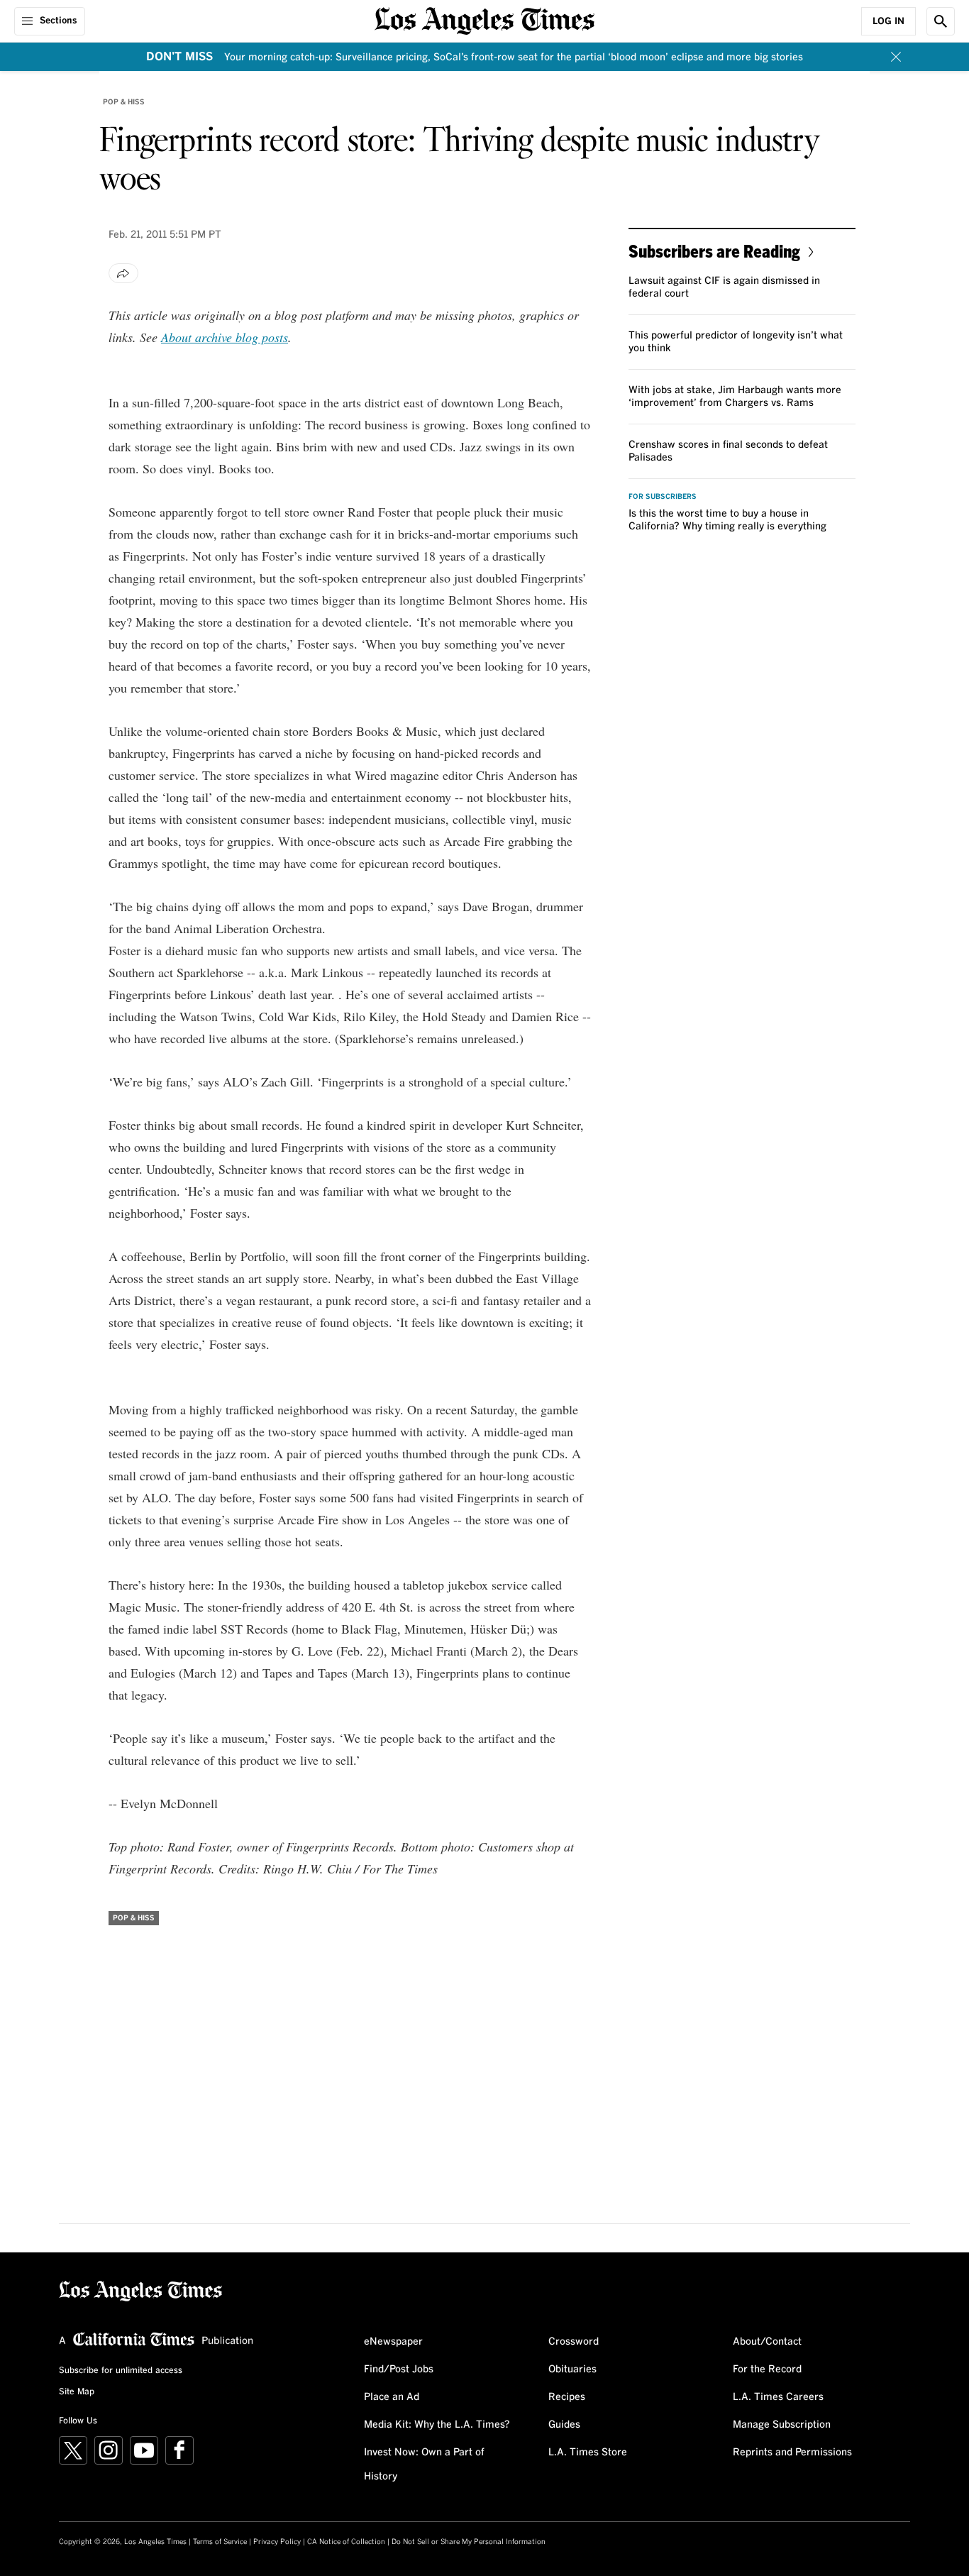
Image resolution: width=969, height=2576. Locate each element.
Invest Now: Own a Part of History (424, 2465)
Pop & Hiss (124, 102)
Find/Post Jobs (399, 2369)
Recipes (567, 2397)
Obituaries (572, 2369)
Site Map (77, 2392)
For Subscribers (663, 497)
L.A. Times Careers (778, 2397)
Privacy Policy (277, 2542)
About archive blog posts (225, 337)
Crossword (574, 2342)
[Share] (123, 273)
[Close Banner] (896, 57)
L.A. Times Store (588, 2453)
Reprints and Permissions (792, 2453)
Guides (564, 2425)
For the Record (767, 2369)
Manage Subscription (782, 2425)
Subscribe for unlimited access (121, 2371)
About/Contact (767, 2342)
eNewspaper (393, 2342)
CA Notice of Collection (346, 2542)
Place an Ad (392, 2397)
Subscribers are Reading (714, 251)
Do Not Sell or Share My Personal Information (469, 2542)
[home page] (484, 20)
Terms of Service (220, 2542)
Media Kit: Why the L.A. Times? (437, 2425)
